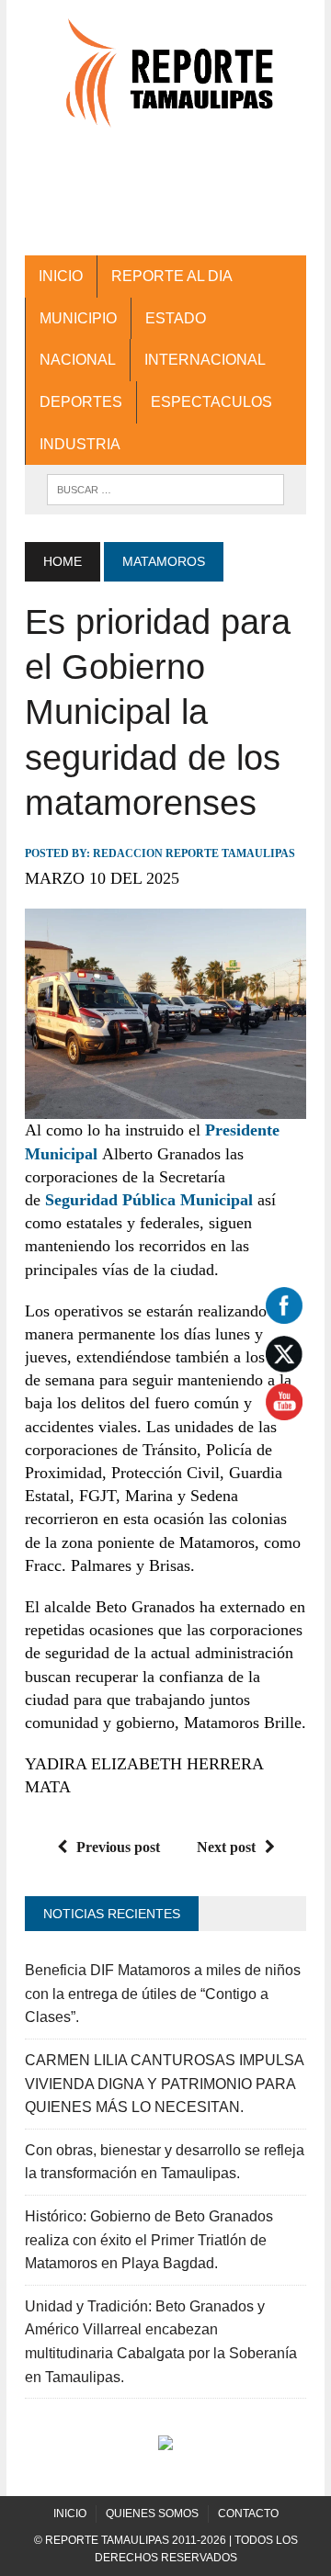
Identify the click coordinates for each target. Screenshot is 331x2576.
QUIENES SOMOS (152, 2514)
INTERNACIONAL (205, 360)
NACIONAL (78, 360)
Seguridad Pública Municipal (149, 1200)
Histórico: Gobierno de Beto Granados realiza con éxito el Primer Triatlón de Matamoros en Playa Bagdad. (149, 2240)
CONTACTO (248, 2514)
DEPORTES (81, 402)
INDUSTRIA (80, 444)
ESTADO (176, 318)
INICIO (61, 276)
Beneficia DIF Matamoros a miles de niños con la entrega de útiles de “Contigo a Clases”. (163, 1994)
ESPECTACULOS (211, 402)
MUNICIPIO (78, 318)
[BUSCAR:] (165, 488)
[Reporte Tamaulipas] (165, 82)
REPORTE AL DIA (172, 276)
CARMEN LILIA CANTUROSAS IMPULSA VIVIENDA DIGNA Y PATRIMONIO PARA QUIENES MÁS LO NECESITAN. (164, 2084)
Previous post (118, 1847)
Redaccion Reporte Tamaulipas (194, 853)
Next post (226, 1847)
